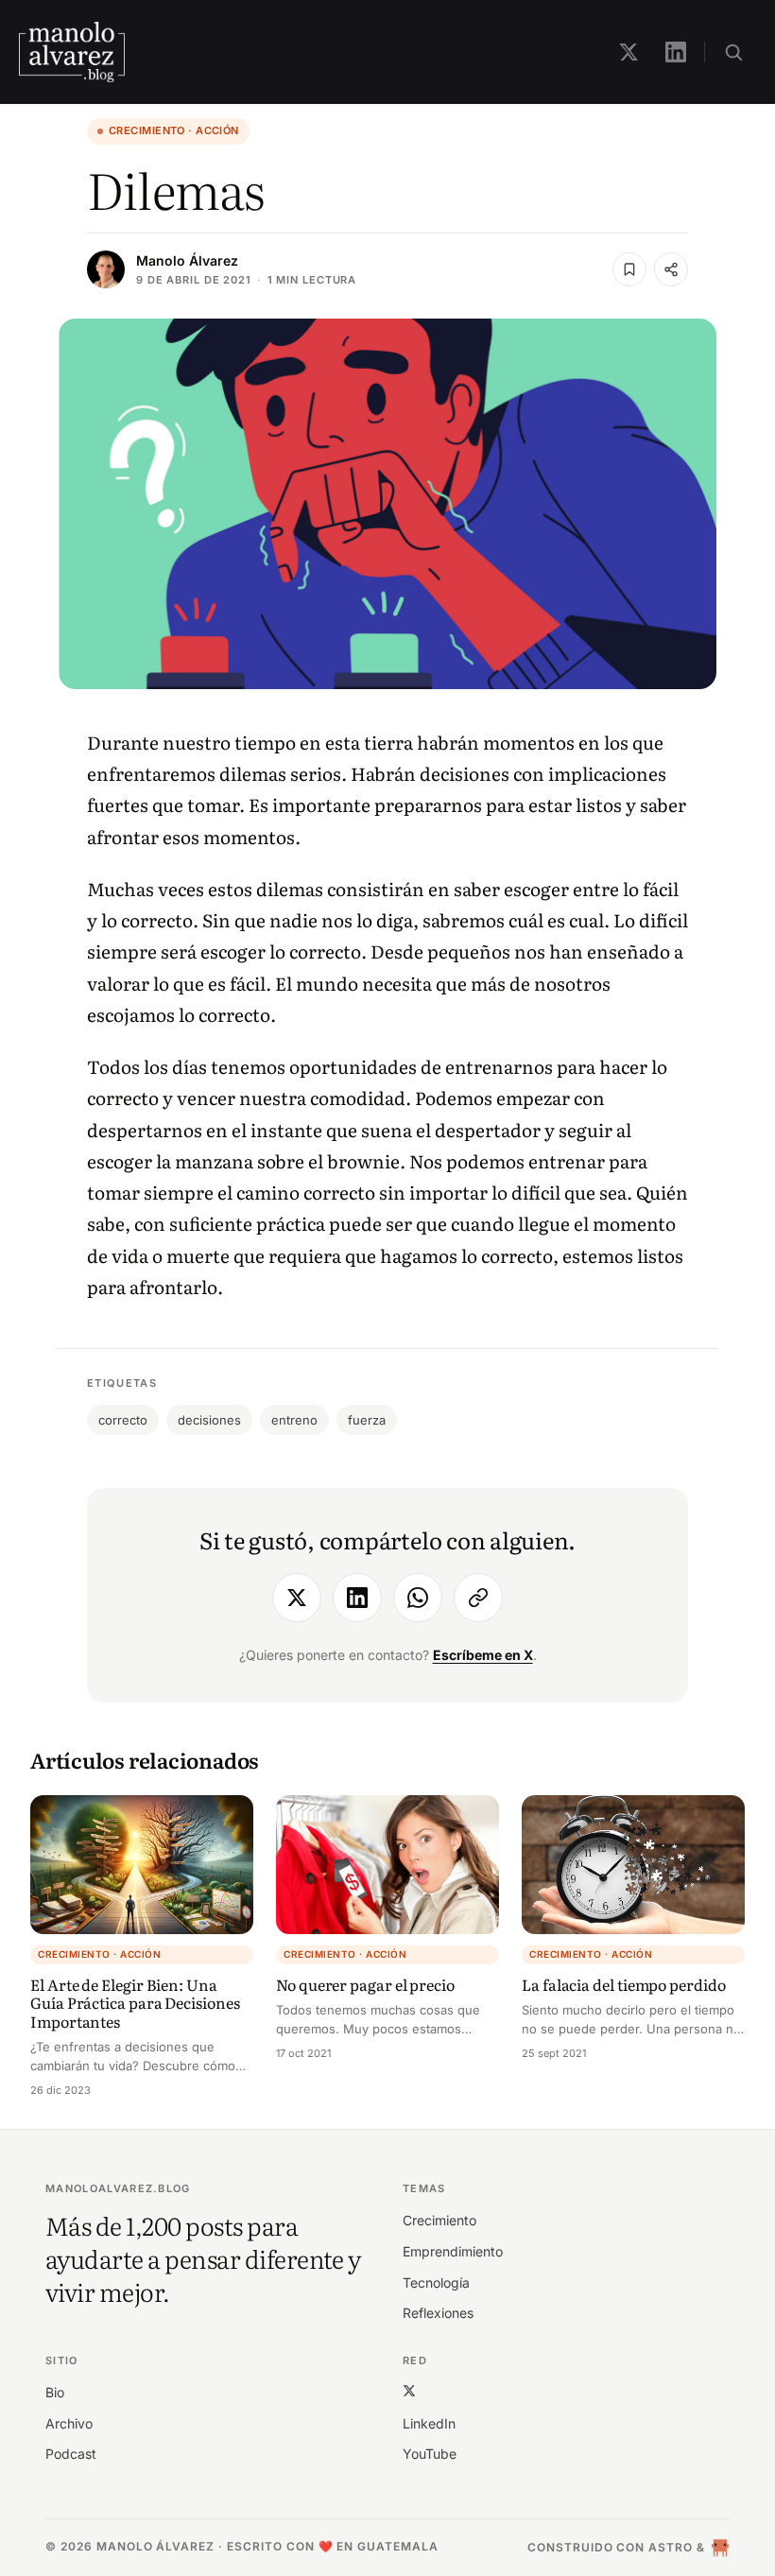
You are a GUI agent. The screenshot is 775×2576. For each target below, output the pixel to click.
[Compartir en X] (297, 1598)
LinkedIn (429, 2423)
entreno (294, 1420)
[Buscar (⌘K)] (733, 52)
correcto (123, 1420)
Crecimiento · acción (174, 130)
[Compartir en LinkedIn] (357, 1598)
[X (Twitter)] (409, 2390)
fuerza (367, 1420)
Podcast (71, 2454)
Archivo (69, 2423)
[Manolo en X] (629, 52)
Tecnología (436, 2282)
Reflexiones (438, 2313)
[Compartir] (671, 269)
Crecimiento (439, 2220)
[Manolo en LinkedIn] (676, 52)
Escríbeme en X (483, 1655)
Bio (55, 2392)
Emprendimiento (453, 2251)
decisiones (209, 1420)
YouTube (430, 2454)
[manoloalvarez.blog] (72, 52)
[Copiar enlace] (478, 1598)
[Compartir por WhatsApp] (418, 1598)
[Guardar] (629, 269)
